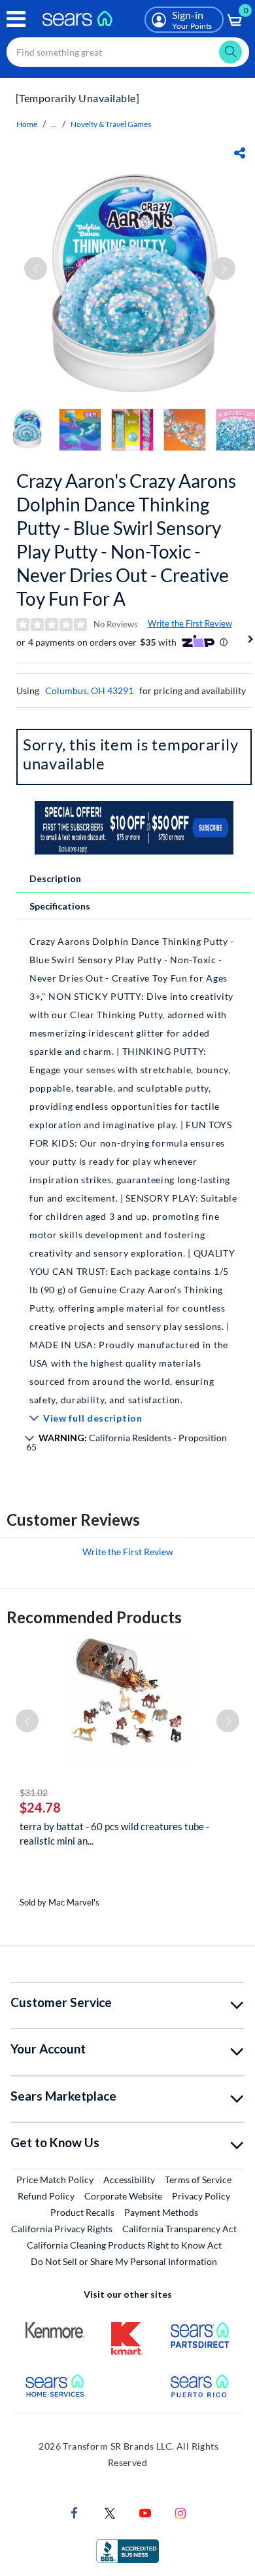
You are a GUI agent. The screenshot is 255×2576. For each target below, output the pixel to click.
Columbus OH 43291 (89, 690)
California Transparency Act (179, 2229)
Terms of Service (198, 2180)
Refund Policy (46, 2196)
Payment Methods (161, 2212)
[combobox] (128, 52)
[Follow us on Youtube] (145, 2512)
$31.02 (34, 1793)
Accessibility (129, 2180)
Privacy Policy (201, 2196)
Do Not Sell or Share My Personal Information (124, 2261)
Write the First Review (190, 623)
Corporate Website (124, 2196)
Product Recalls (82, 2212)
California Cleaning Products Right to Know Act (124, 2245)
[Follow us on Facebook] (75, 2512)
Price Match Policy (55, 2180)
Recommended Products (94, 1617)
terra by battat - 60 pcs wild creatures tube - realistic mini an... (114, 1833)
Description (55, 878)
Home (27, 124)
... (54, 124)
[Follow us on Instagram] (180, 2512)
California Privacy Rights (62, 2229)
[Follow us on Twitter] (110, 2512)
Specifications (60, 906)
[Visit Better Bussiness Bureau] (127, 2550)
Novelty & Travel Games (111, 124)
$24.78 (40, 1807)
